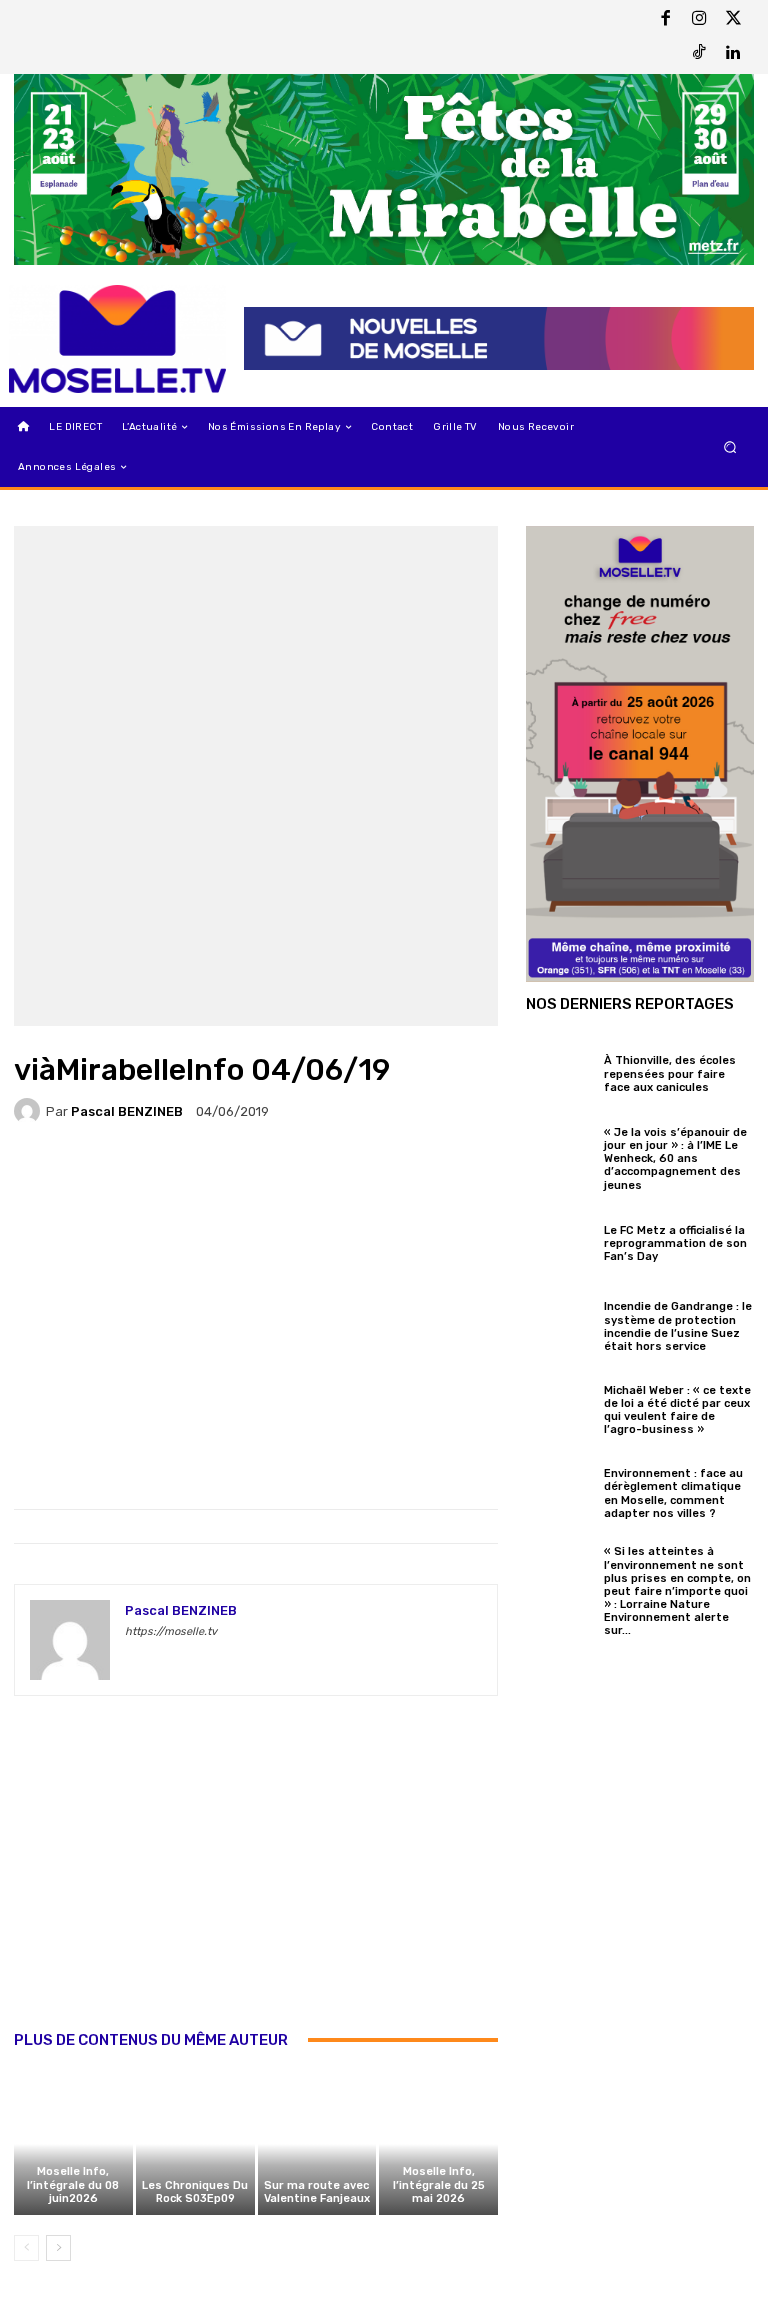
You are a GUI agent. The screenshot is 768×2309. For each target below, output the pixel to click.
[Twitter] (733, 20)
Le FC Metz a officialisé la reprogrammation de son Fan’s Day (675, 1243)
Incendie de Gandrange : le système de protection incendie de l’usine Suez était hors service (678, 1326)
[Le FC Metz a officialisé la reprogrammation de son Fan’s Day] (560, 1241)
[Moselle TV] (117, 339)
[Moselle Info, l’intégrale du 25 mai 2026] (438, 2144)
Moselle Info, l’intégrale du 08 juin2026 (73, 2184)
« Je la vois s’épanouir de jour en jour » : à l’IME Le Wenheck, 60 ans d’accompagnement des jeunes (675, 1159)
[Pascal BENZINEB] (30, 1111)
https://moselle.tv (171, 1631)
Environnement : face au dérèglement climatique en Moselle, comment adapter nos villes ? (673, 1493)
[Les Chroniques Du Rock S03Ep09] (195, 2144)
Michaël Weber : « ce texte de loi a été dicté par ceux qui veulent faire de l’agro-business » (677, 1410)
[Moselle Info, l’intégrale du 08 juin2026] (73, 2144)
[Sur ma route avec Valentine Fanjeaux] (317, 2144)
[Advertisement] (256, 1884)
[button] (730, 447)
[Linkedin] (733, 54)
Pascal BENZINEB (127, 1111)
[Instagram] (699, 20)
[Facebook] (665, 20)
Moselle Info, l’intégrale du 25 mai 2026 (439, 2184)
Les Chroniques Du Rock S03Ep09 (195, 2192)
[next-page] (58, 2248)
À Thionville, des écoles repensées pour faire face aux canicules (670, 1073)
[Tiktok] (699, 54)
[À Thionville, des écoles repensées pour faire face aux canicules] (560, 1071)
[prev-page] (26, 2248)
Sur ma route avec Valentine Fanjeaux (317, 2192)
